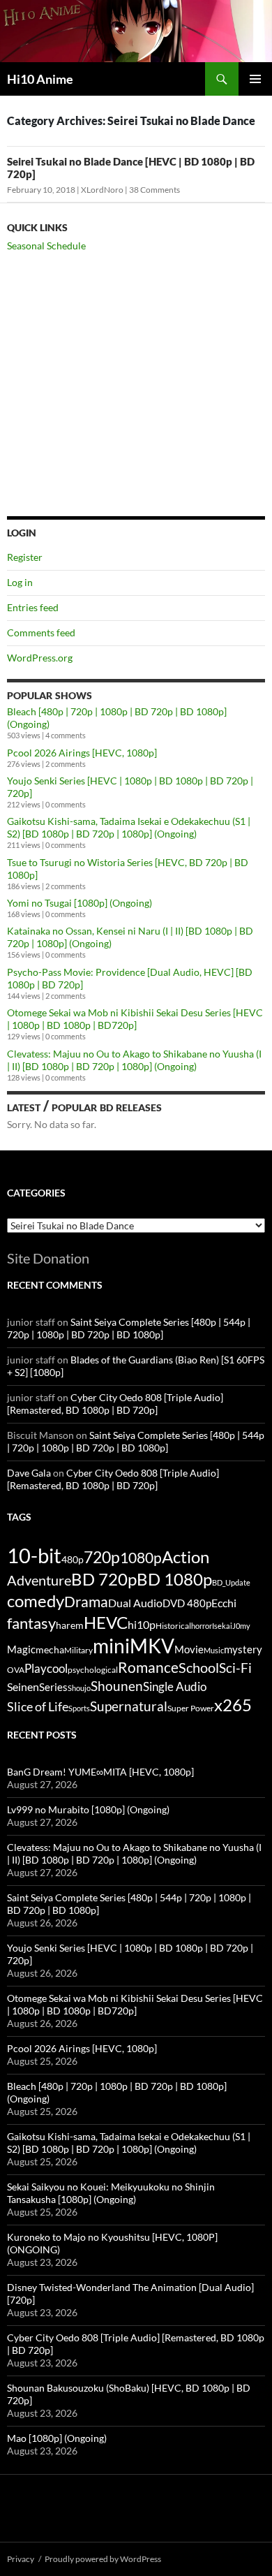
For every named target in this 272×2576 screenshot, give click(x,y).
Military (78, 1650)
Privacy (21, 2559)
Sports (79, 1708)
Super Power (191, 1708)
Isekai (222, 1626)
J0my (241, 1626)
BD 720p (104, 1579)
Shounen (117, 1686)
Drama (86, 1601)
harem (70, 1625)
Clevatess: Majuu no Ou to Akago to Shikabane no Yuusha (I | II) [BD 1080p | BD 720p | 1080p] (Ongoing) (134, 1060)
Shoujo (79, 1688)
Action (186, 1557)
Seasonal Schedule (46, 246)
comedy (36, 1601)
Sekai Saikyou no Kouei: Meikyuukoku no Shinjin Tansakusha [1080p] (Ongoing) (111, 2193)
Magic (21, 1649)
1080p (141, 1557)
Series (53, 1687)
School (199, 1667)
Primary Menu (255, 79)
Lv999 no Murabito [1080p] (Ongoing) (88, 1809)
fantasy (31, 1623)
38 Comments (154, 190)
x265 (233, 1705)
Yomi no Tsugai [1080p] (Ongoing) (80, 903)
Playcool (46, 1668)
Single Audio (175, 1686)
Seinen (23, 1687)
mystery (243, 1649)
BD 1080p (174, 1579)
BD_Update (231, 1582)
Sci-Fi (235, 1668)
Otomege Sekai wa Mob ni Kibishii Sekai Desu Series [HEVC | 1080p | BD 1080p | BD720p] (135, 1019)
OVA (16, 1670)
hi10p (142, 1624)
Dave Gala (29, 1473)
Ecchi (224, 1603)
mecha (50, 1649)
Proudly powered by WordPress (103, 2559)
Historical (173, 1625)
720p (102, 1557)
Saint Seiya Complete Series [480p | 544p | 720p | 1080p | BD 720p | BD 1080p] (129, 1328)
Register (25, 557)
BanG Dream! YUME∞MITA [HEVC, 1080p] (100, 1772)
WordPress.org (40, 658)
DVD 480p (187, 1603)
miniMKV (134, 1646)
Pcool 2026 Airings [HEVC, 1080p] (82, 753)
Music (214, 1650)
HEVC (106, 1623)
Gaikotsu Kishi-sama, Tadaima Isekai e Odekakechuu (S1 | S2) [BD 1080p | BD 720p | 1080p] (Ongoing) (129, 827)
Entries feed (33, 607)
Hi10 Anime (40, 79)
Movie (189, 1649)
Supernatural (129, 1706)
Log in (20, 582)
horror (202, 1626)
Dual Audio (135, 1603)
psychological (93, 1670)
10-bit (34, 1555)
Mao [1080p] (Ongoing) (57, 2438)
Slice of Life (38, 1706)
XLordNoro (102, 190)
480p (73, 1559)
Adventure (39, 1580)
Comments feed (41, 632)
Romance (148, 1667)
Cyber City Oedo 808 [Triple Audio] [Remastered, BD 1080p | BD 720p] (115, 1404)
